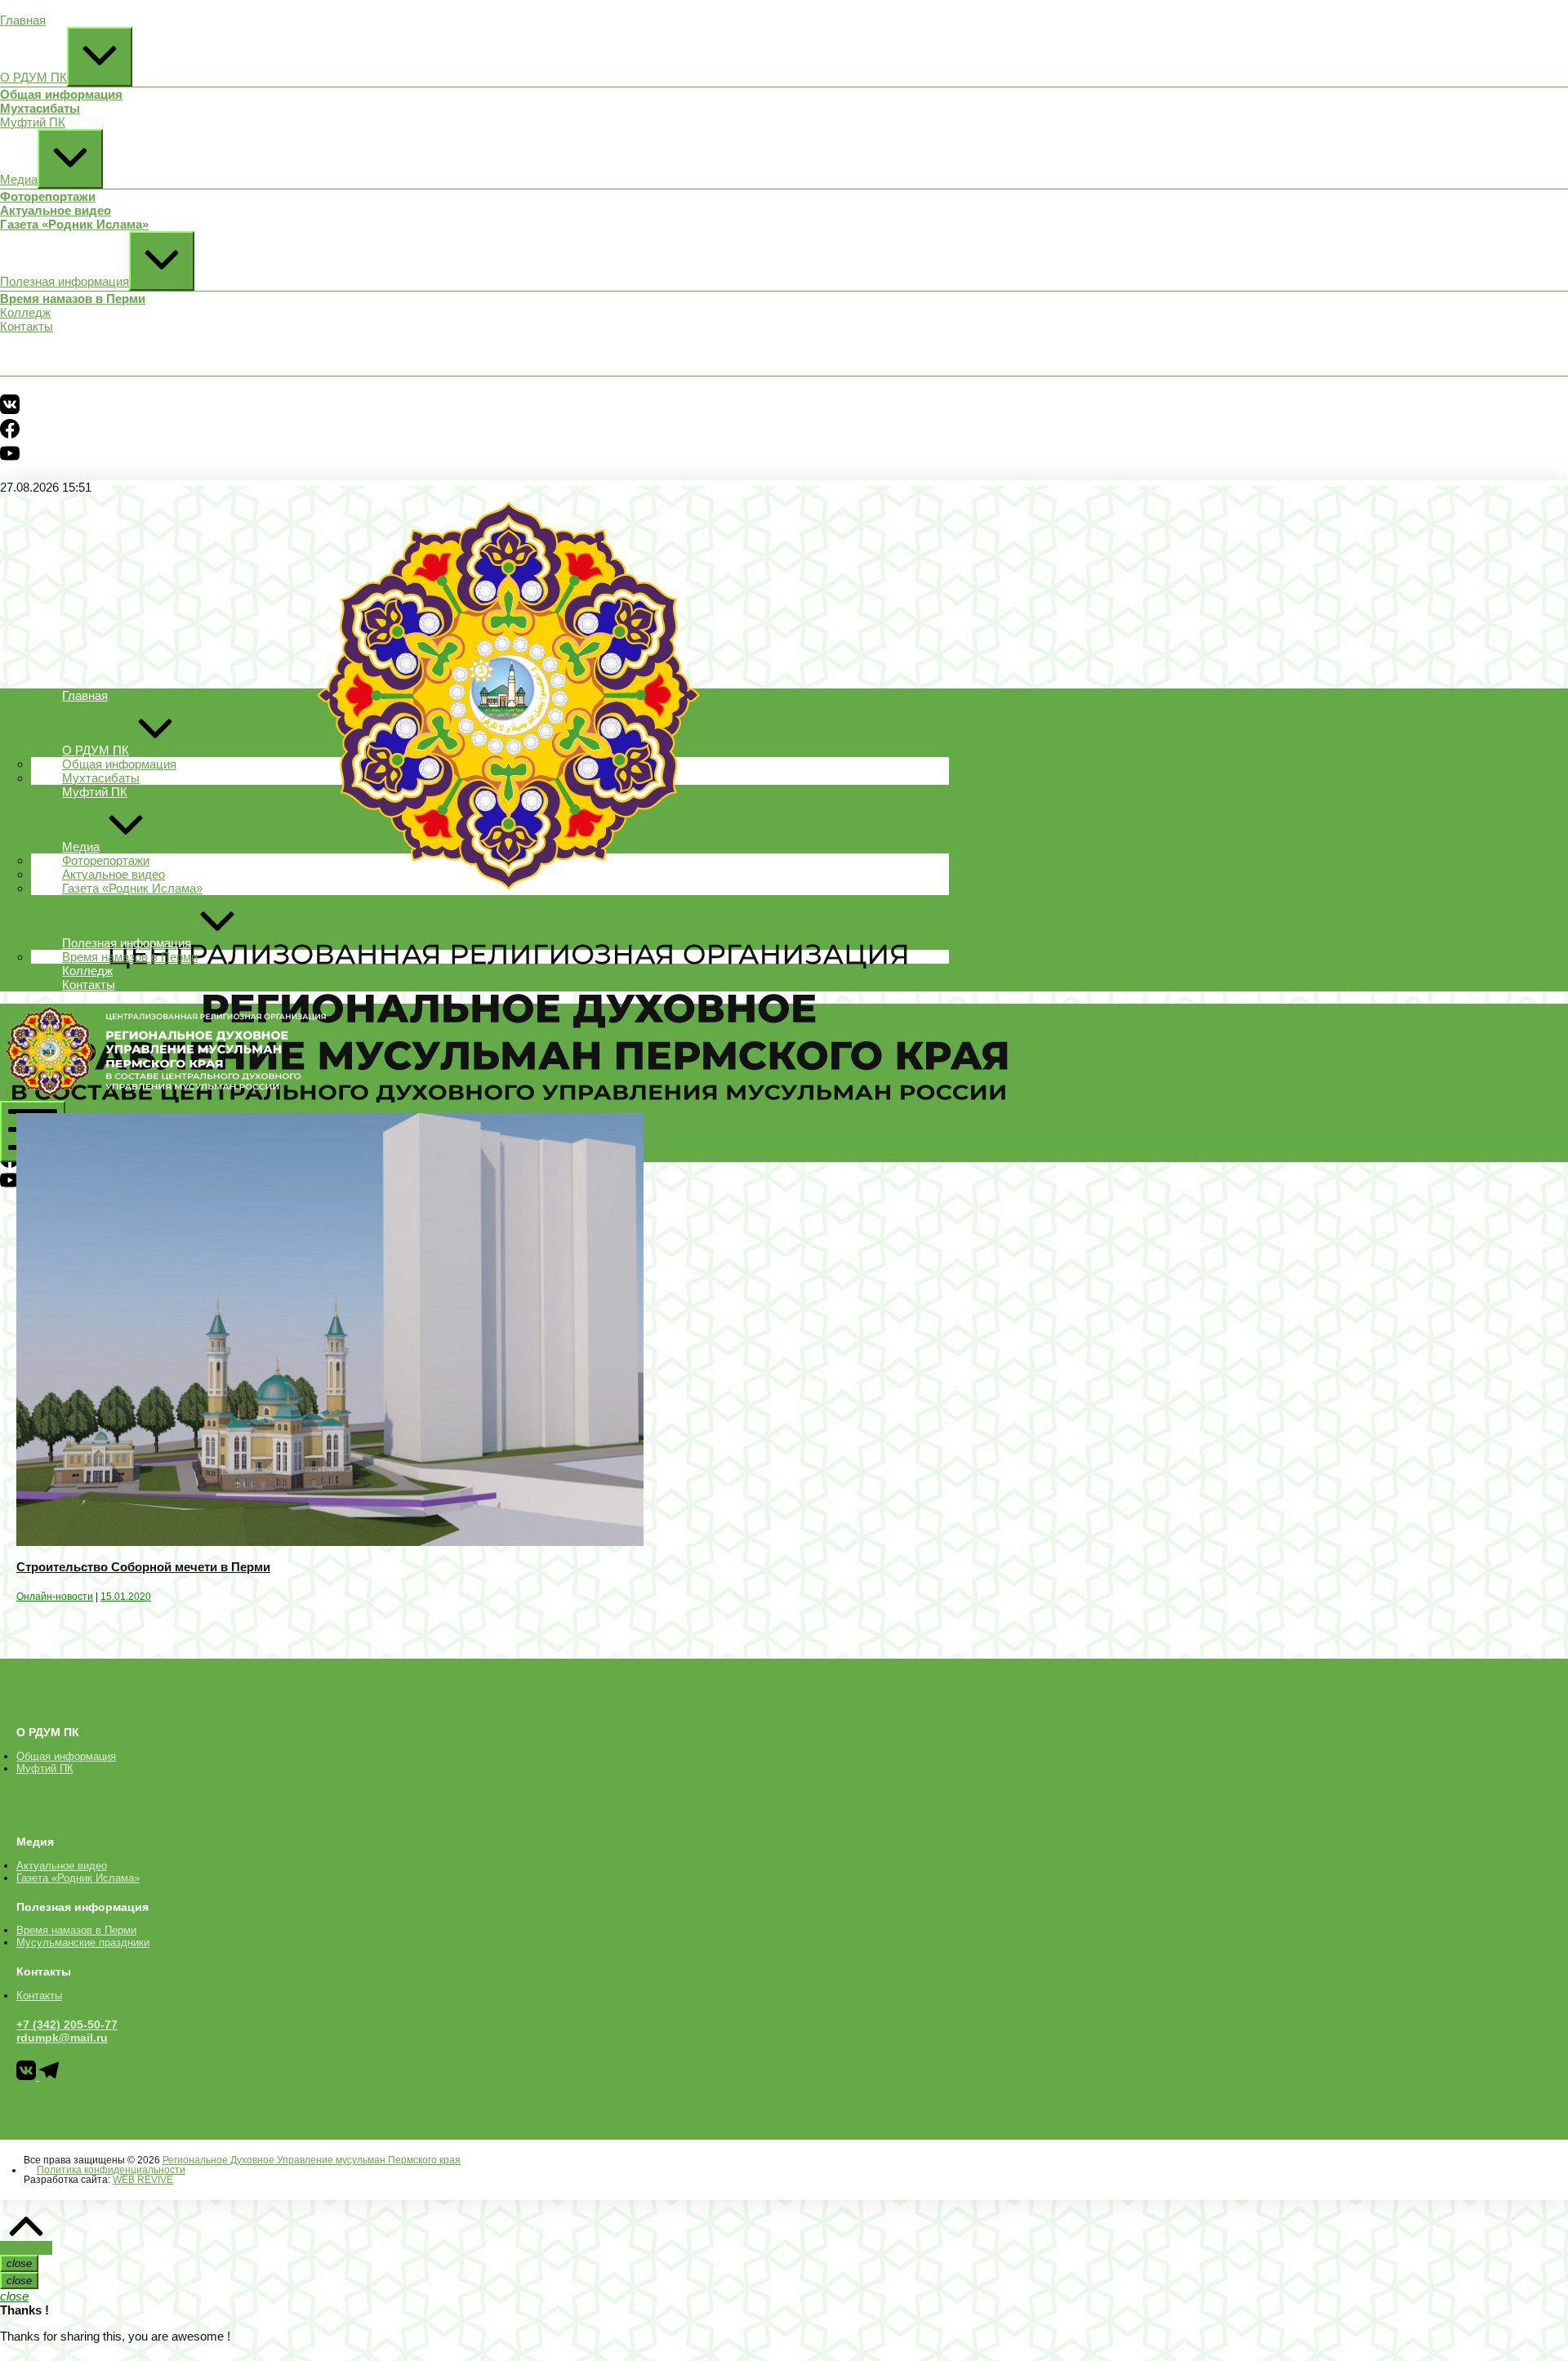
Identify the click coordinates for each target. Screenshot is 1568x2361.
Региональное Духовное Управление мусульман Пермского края (312, 2160)
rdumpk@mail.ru (62, 2038)
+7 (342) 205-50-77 (67, 2025)
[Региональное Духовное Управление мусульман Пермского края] (163, 1094)
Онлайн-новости (55, 1597)
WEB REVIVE (143, 2180)
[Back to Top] (26, 2248)
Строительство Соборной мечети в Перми (143, 1567)
